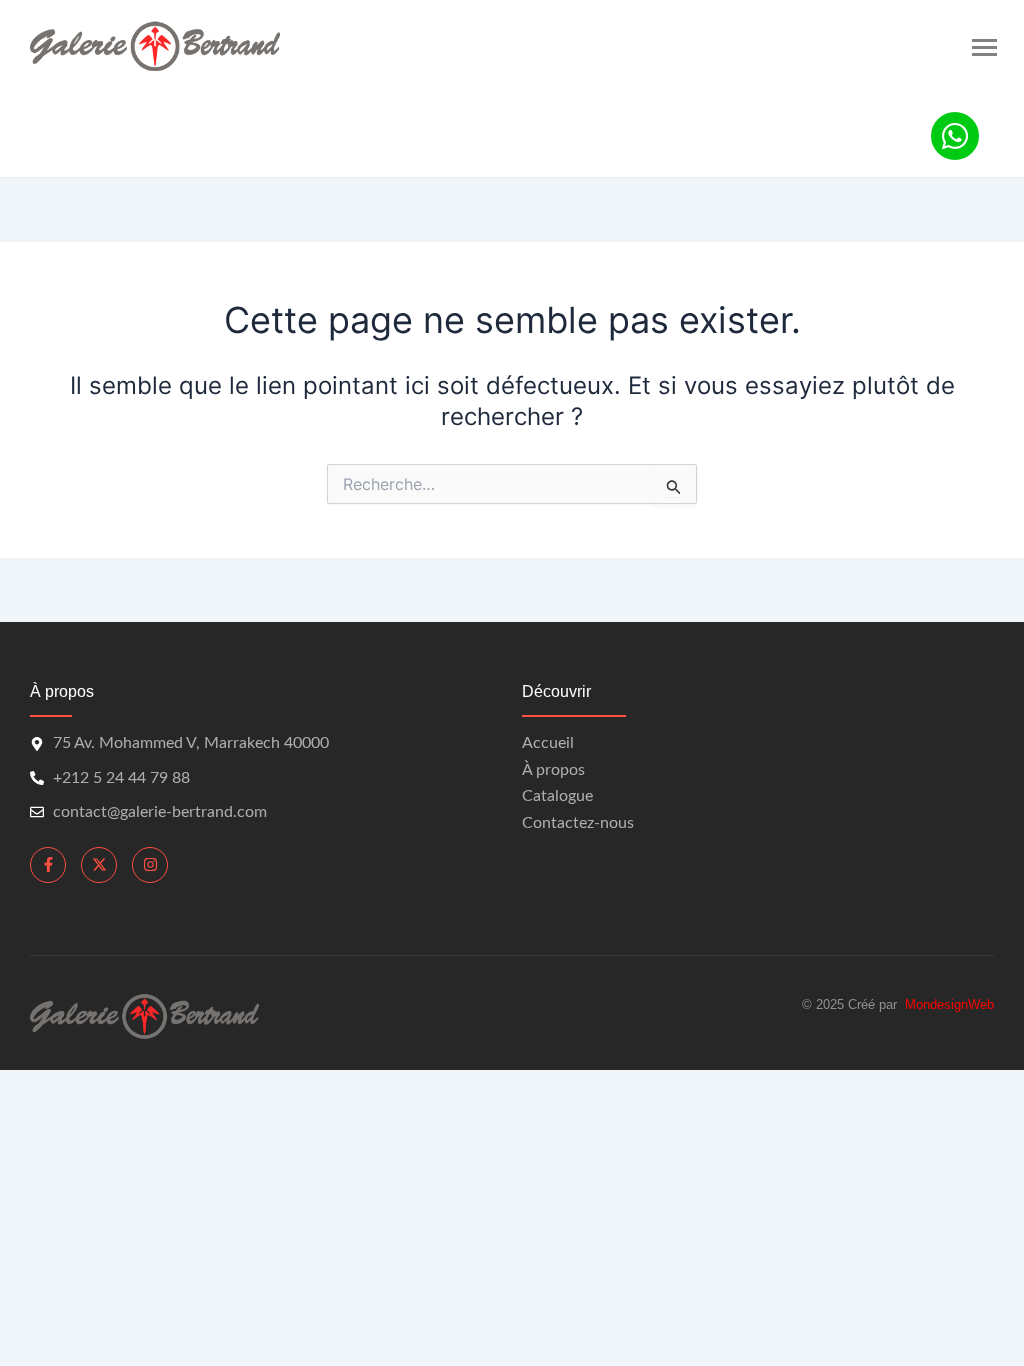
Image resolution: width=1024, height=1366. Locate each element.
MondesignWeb (949, 1004)
